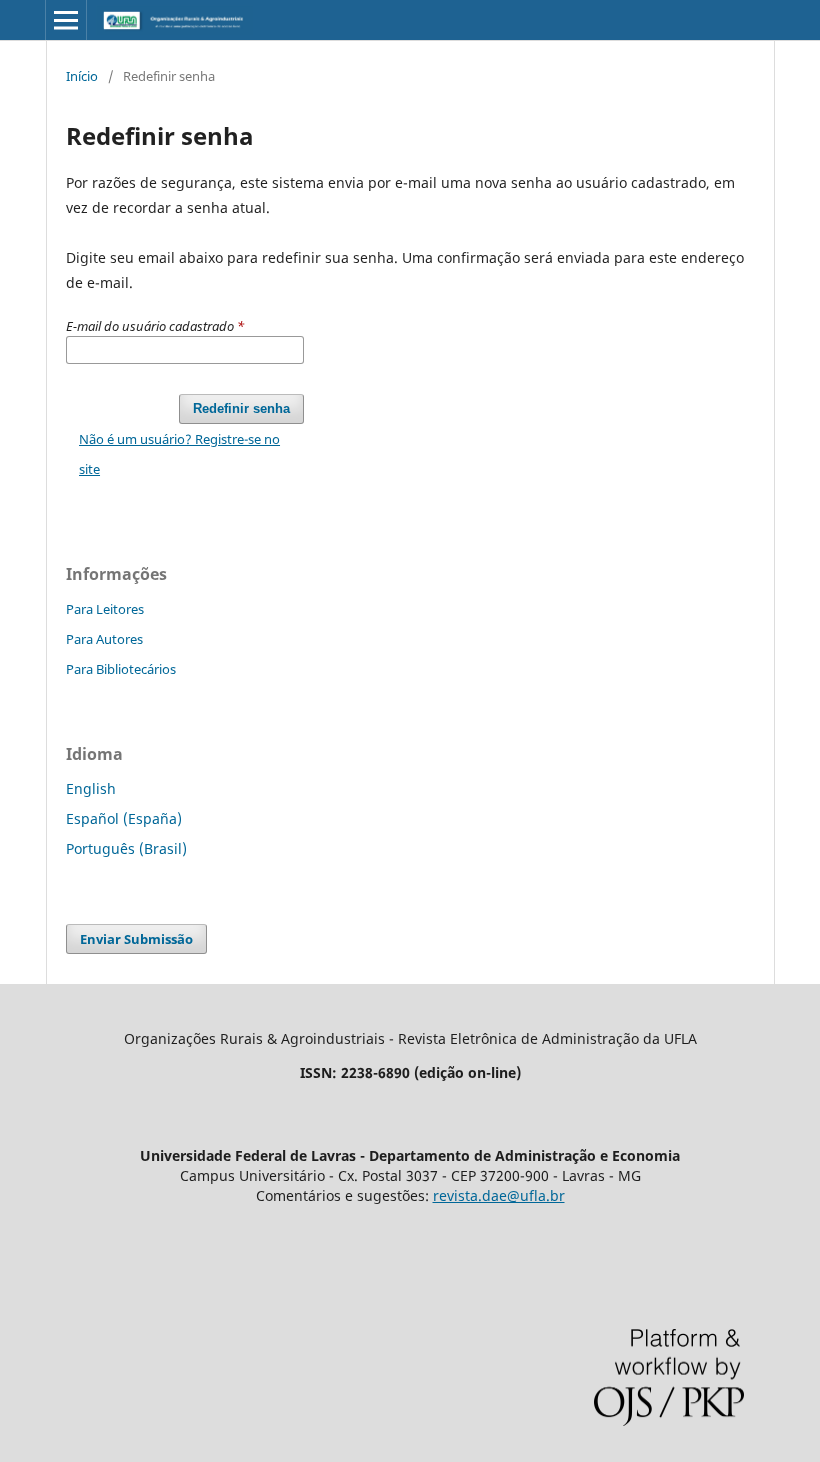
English (91, 788)
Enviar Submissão (136, 939)
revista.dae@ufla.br (499, 1195)
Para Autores (104, 639)
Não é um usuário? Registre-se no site (179, 454)
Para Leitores (105, 609)
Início (82, 76)
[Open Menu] (66, 20)
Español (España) (124, 818)
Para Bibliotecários (121, 669)
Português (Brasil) (126, 848)
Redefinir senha (241, 408)
